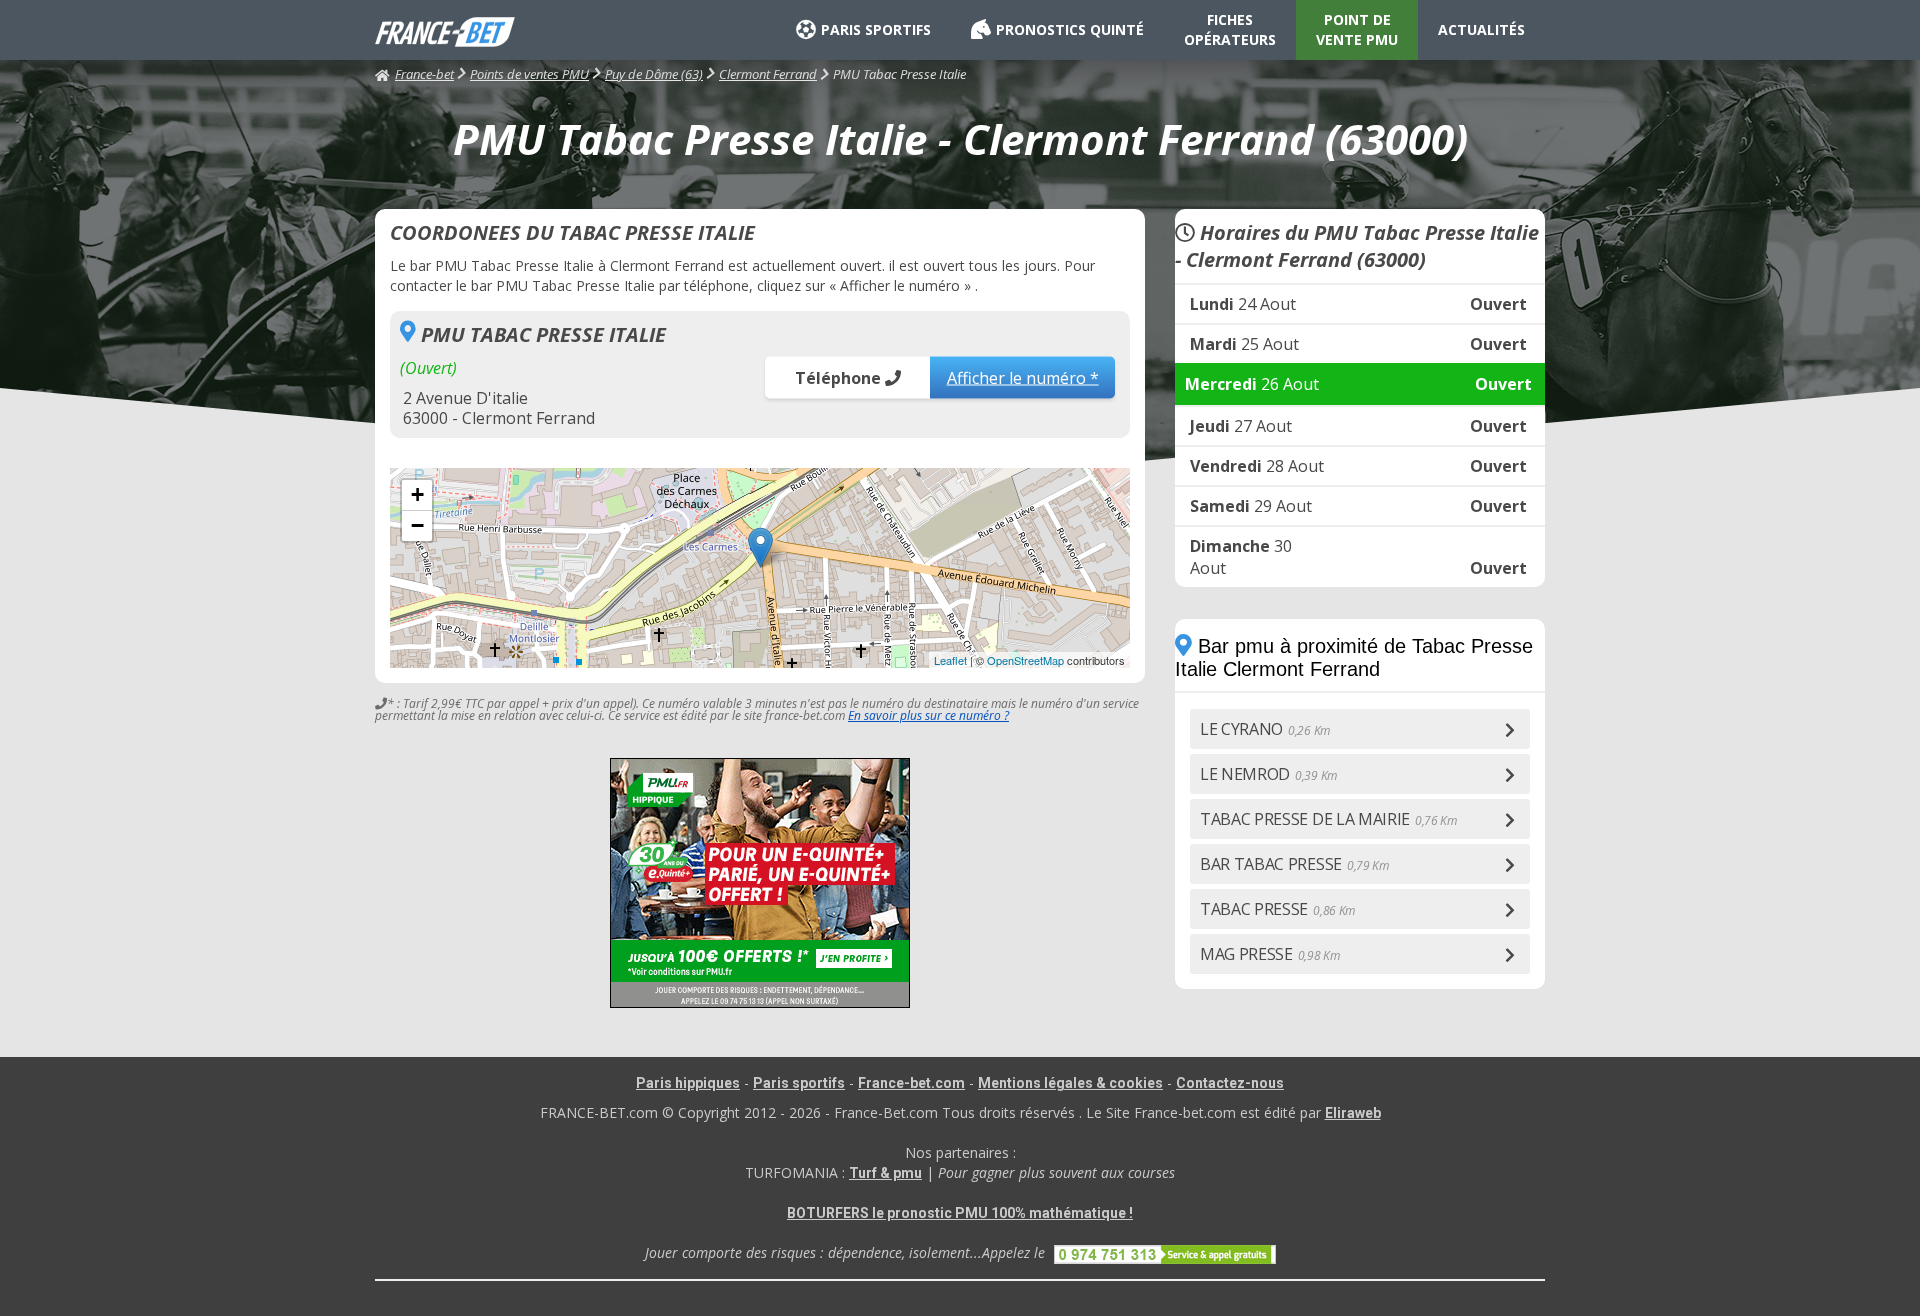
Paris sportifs (799, 1083)
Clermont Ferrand (768, 74)
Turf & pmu (885, 1173)
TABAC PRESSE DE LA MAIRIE (1328, 819)
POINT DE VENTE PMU (1357, 29)
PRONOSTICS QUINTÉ (1070, 29)
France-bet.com (911, 1083)
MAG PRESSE (1270, 954)
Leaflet (950, 660)
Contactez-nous (1230, 1083)
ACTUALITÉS (1481, 29)
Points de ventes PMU (529, 74)
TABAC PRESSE (1277, 909)
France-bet (424, 74)
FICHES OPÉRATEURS (1230, 29)
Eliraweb (1353, 1113)
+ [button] (417, 494)
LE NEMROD (1268, 774)
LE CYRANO (1265, 729)
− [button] (417, 525)
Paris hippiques (688, 1083)
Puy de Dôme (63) (654, 74)
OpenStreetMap (1025, 660)
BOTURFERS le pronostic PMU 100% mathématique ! (960, 1213)
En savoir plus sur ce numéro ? (928, 715)
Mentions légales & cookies (1070, 1083)
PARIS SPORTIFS (876, 29)
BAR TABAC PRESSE (1294, 864)
